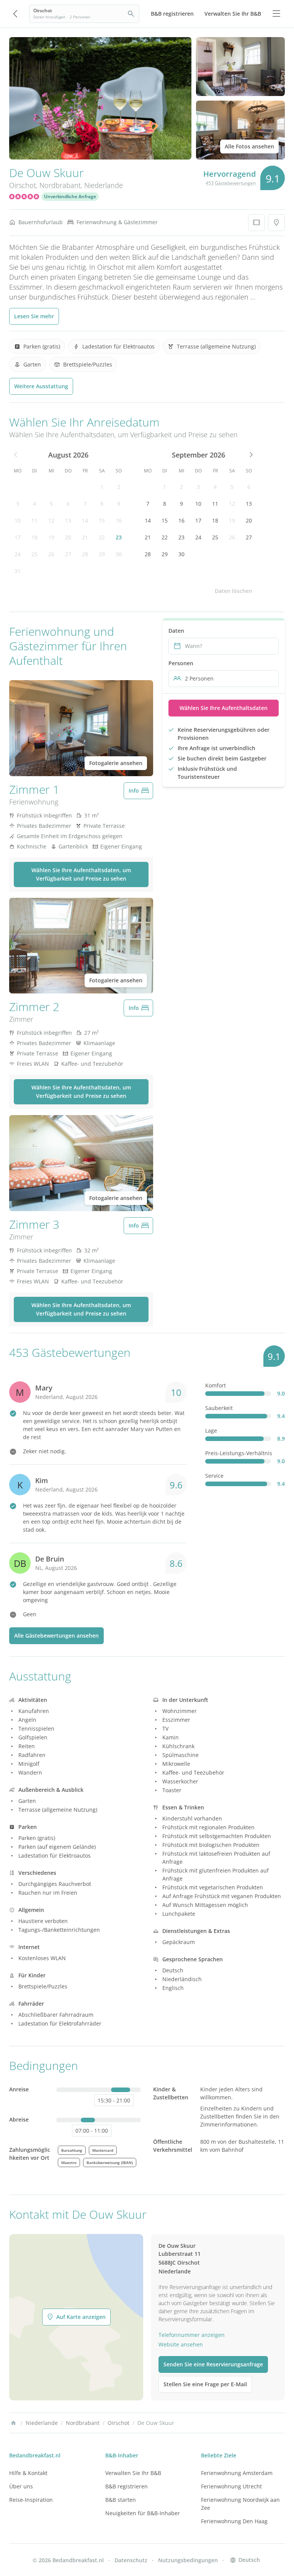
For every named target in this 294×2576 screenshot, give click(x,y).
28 (85, 554)
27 (68, 554)
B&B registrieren (127, 2486)
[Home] (13, 2423)
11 (34, 520)
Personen (181, 663)
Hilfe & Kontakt (28, 2473)
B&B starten (121, 2500)
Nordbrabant (60, 185)
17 (18, 537)
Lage (211, 1430)
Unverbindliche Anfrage (70, 196)
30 (119, 554)
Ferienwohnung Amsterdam (237, 2473)
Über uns (21, 2486)
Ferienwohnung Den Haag (234, 2521)
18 (34, 537)
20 (68, 537)
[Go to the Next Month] (250, 455)
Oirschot (23, 185)
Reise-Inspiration (31, 2500)
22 (102, 537)
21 (85, 537)
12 (51, 520)
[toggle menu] (276, 14)
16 (119, 520)
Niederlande (104, 185)
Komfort (216, 1385)
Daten (176, 631)
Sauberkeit (219, 1408)
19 (51, 537)
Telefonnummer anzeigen (192, 2335)
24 (18, 554)
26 (51, 554)
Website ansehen (181, 2344)
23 (119, 537)
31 (18, 571)
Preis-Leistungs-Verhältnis (239, 1453)
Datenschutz (131, 2560)
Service (214, 1476)
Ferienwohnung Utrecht (231, 2486)
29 (102, 554)
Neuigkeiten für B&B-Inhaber (143, 2513)
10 (18, 520)
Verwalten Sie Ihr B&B (133, 2473)
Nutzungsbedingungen (188, 2560)
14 (85, 520)
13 (68, 520)
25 (34, 554)
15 (102, 520)
